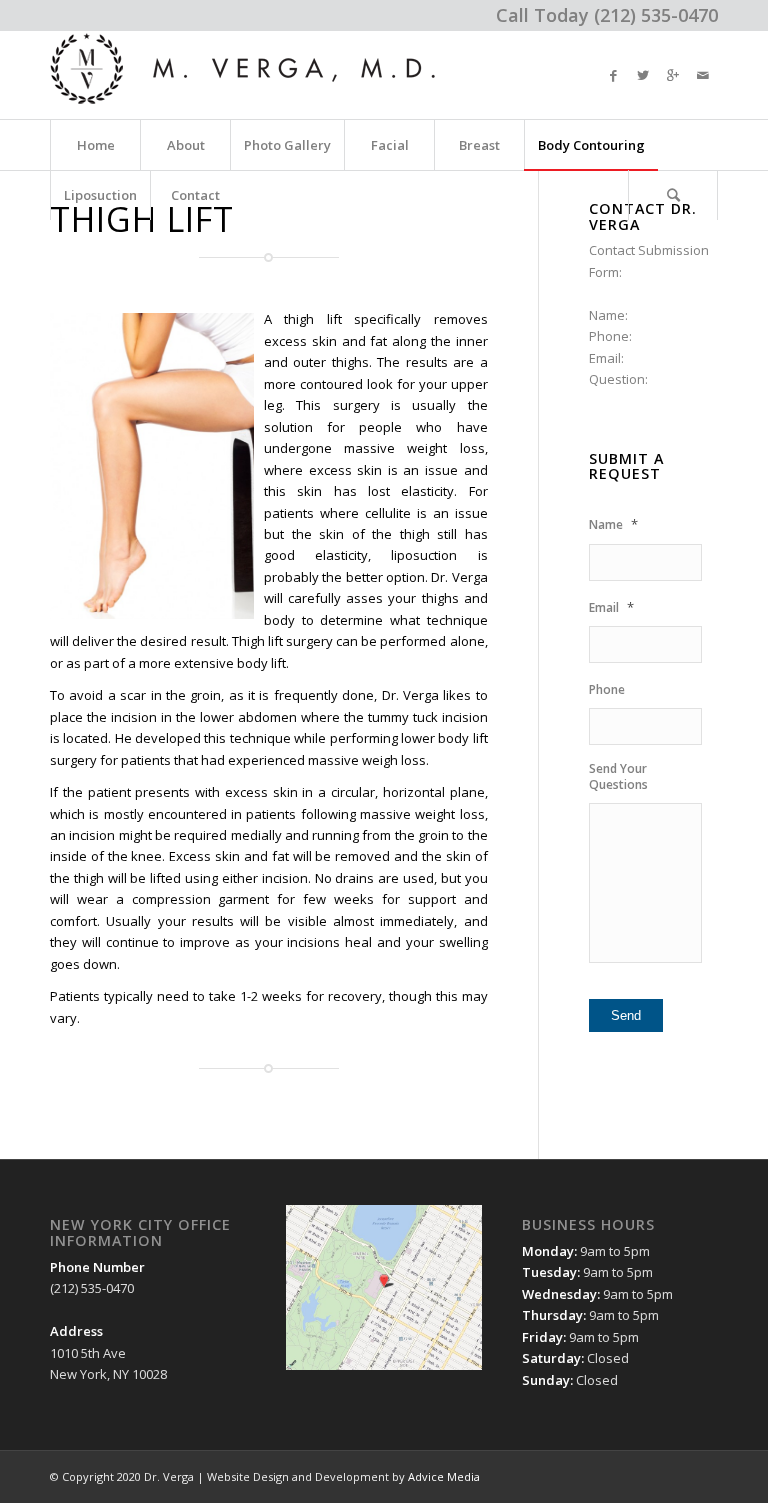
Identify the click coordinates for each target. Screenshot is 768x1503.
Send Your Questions (618, 776)
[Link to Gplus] (673, 75)
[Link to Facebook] (613, 75)
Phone (607, 690)
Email (611, 607)
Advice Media (444, 1476)
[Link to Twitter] (643, 75)
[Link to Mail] (703, 75)
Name (613, 524)
